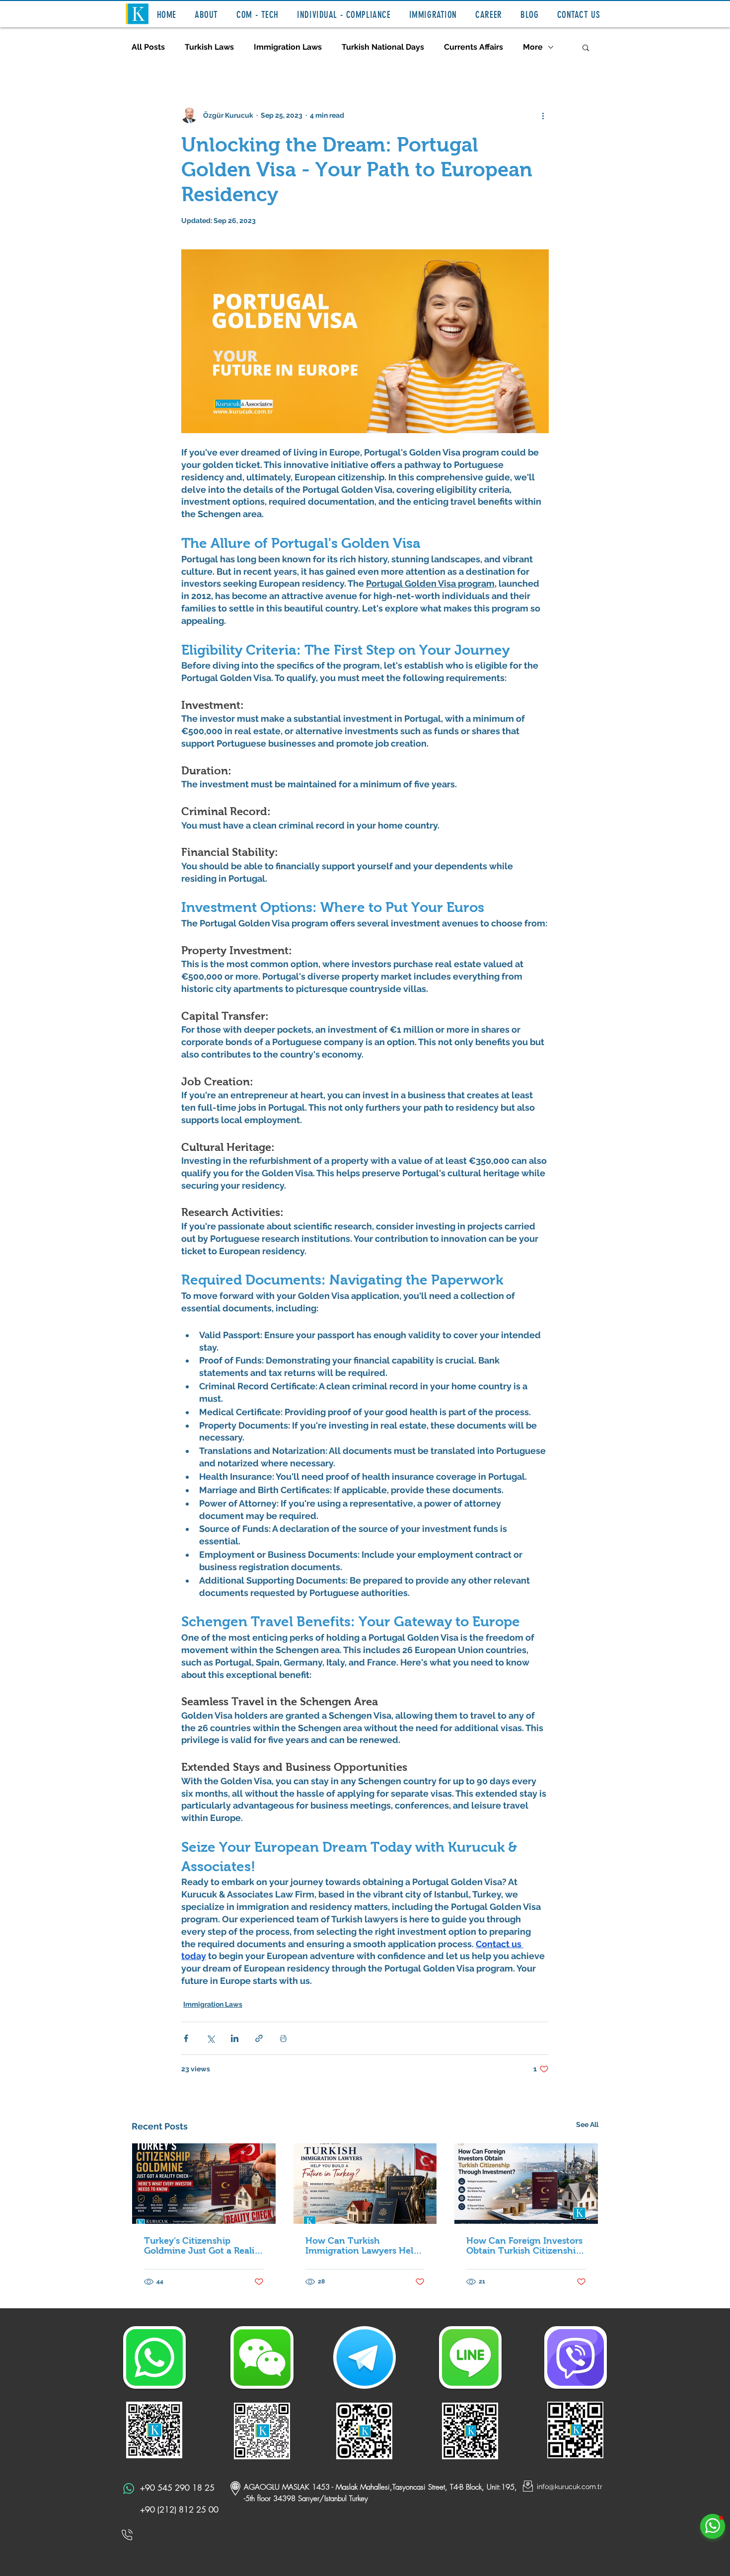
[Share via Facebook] (186, 2038)
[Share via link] (259, 2038)
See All (587, 2124)
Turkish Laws (209, 47)
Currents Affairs (474, 47)
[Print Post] (283, 2038)
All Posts (148, 47)
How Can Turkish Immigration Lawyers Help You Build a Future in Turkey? (362, 2246)
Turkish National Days (383, 47)
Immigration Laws (288, 47)
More (533, 47)
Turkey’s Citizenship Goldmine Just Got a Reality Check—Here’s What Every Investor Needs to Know (203, 2246)
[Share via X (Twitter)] (210, 2038)
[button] (207, 15)
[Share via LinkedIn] (235, 2038)
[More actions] (543, 115)
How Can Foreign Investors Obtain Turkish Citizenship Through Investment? (524, 2246)
